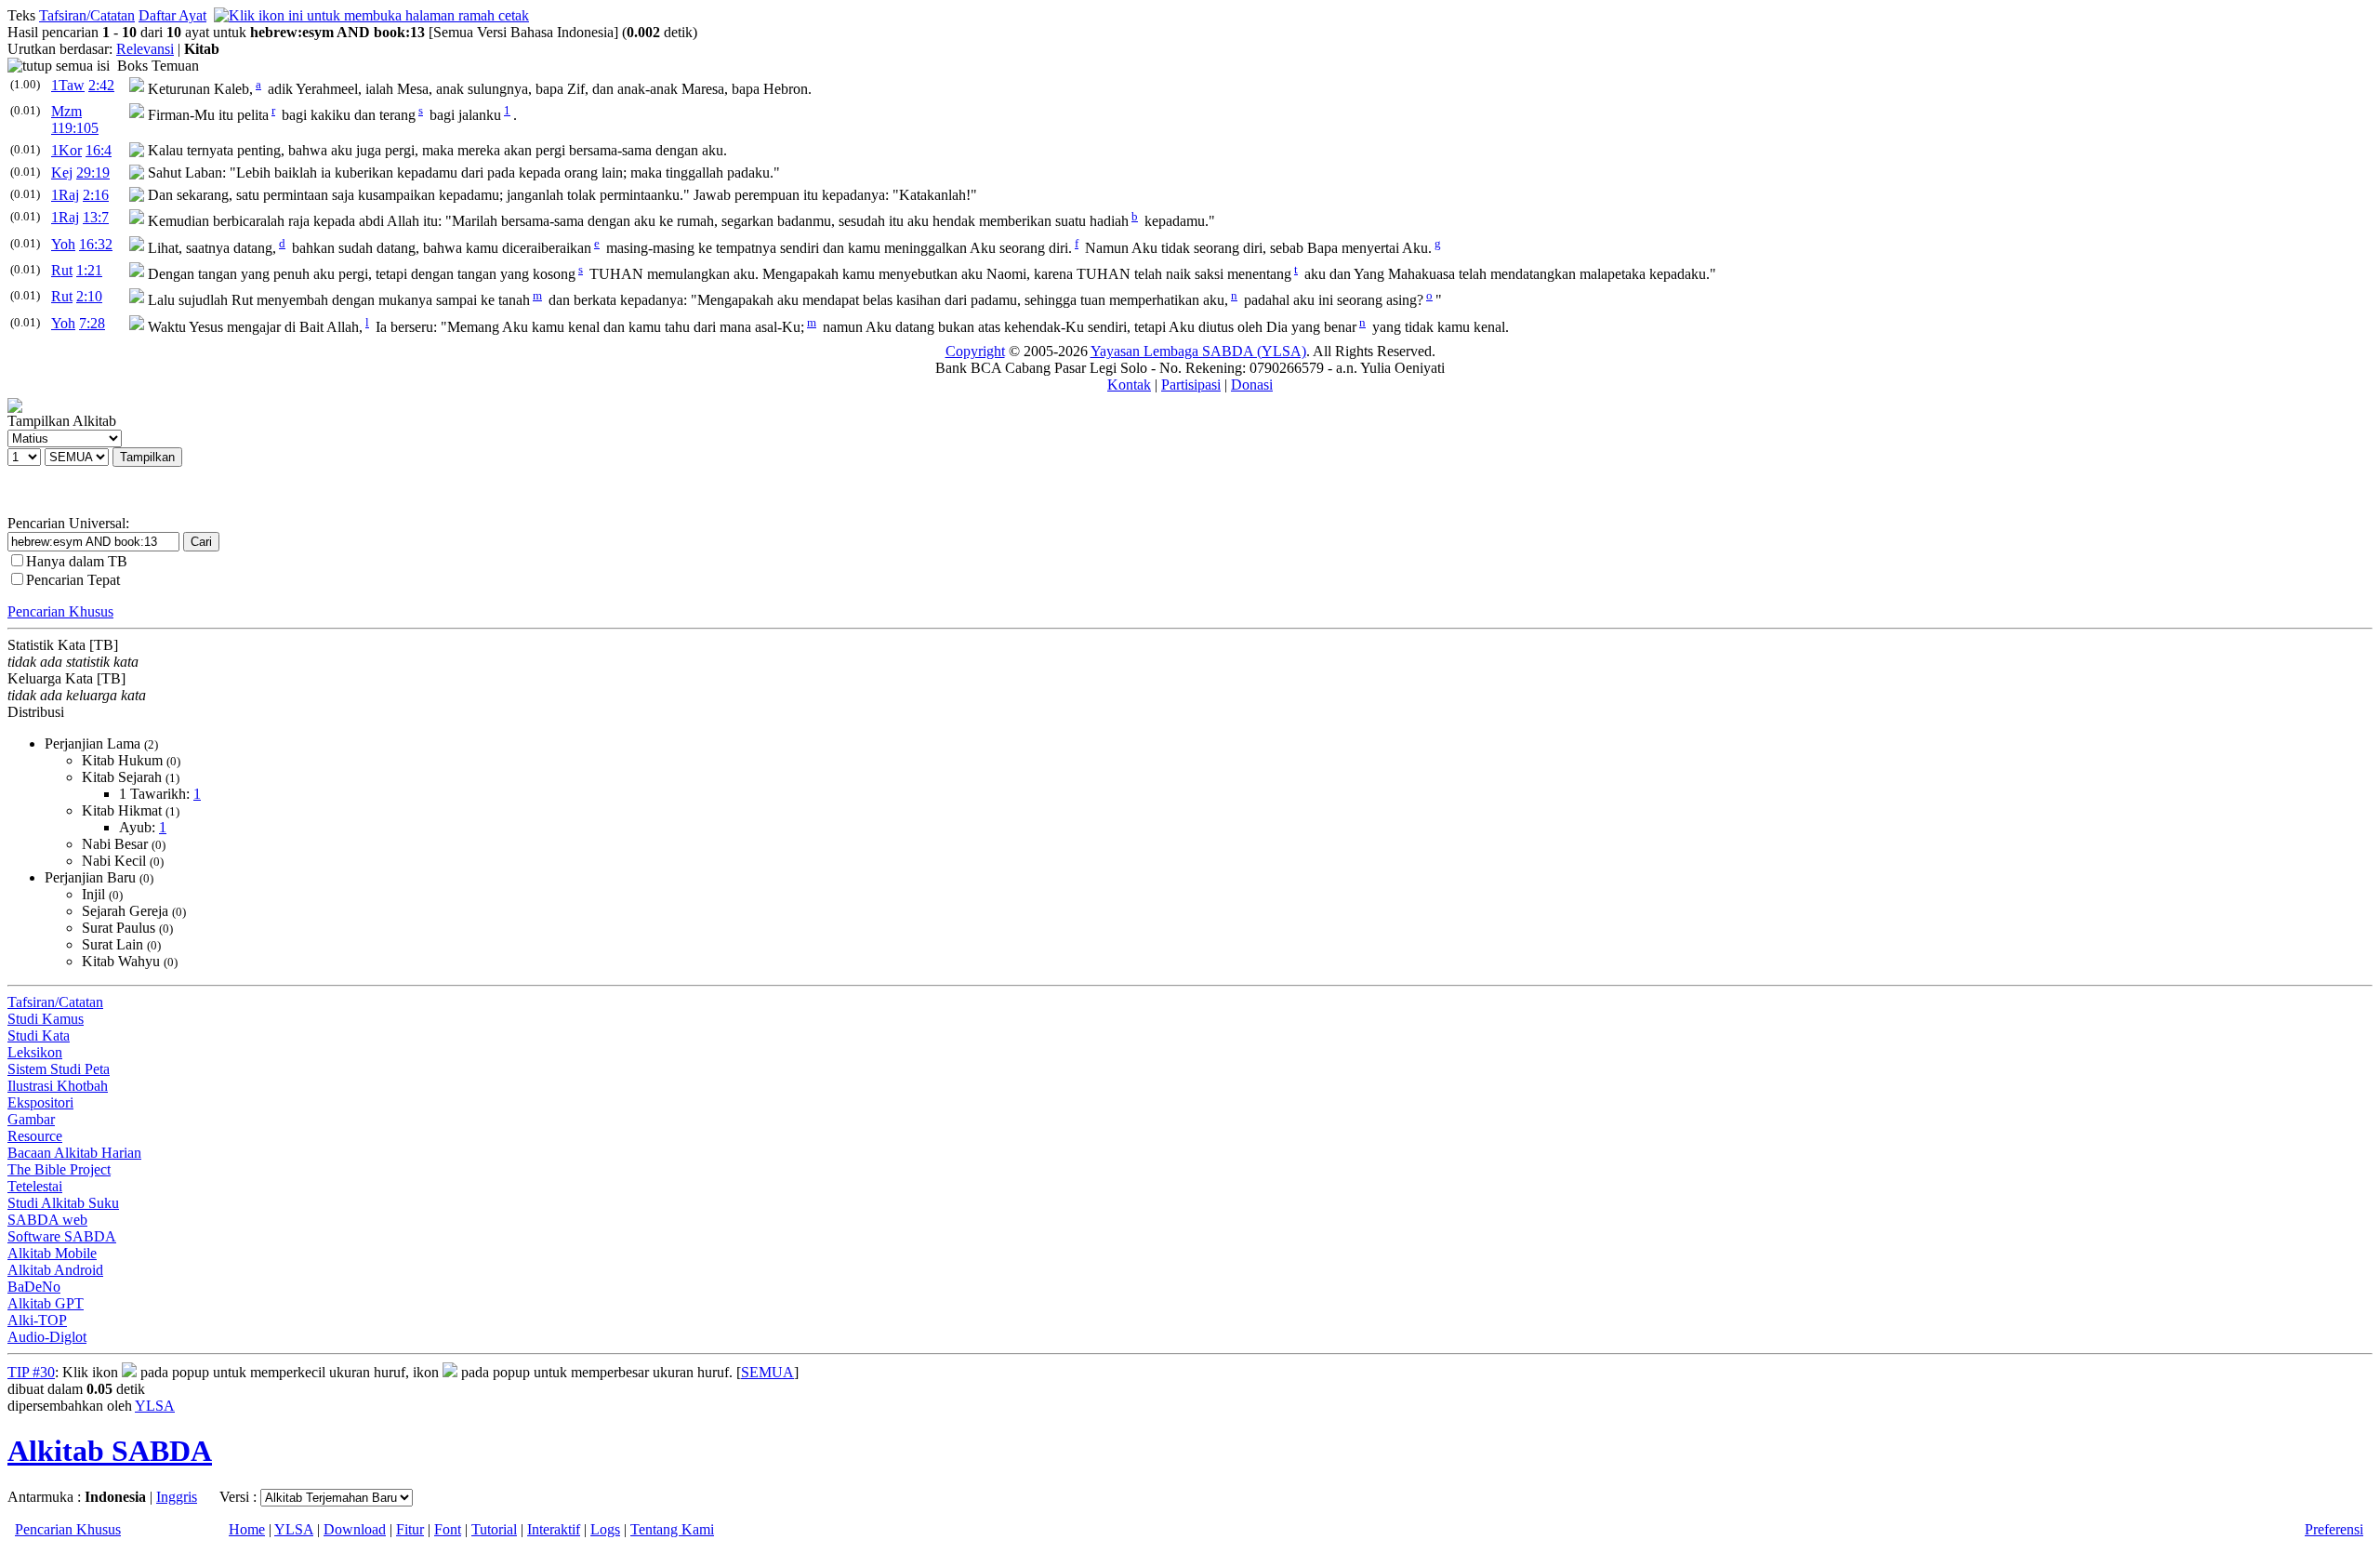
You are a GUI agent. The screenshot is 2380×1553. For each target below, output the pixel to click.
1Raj (65, 195)
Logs (605, 1529)
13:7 (96, 217)
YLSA (155, 1406)
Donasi (1252, 385)
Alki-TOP (37, 1320)
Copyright (975, 351)
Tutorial (494, 1529)
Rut (62, 270)
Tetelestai (35, 1186)
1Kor (66, 150)
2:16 (96, 195)
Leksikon (35, 1052)
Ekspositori (40, 1102)
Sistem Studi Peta (59, 1069)
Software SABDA (62, 1236)
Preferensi (2334, 1529)
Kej (62, 173)
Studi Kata (39, 1035)
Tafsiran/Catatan (87, 15)
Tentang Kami (672, 1529)
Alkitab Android (55, 1270)
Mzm (66, 111)
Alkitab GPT (46, 1303)
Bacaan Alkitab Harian (74, 1153)
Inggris (177, 1497)
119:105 (75, 128)
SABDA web (47, 1220)
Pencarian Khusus (60, 611)
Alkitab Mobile (52, 1253)
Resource (35, 1136)
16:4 (99, 150)
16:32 (96, 244)
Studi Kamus (46, 1019)
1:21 (89, 270)
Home (247, 1529)
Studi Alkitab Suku (63, 1203)
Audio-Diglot (47, 1337)
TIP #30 (31, 1372)
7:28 (92, 323)
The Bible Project (59, 1169)
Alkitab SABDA (110, 1451)
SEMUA (767, 1372)
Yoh (63, 244)
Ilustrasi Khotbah (58, 1086)
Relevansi (145, 49)
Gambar (31, 1119)
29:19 (93, 173)
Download (355, 1529)
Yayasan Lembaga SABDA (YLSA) (1198, 351)
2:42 (101, 85)
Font (448, 1529)
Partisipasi (1191, 385)
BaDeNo (34, 1287)
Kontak (1129, 385)
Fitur (410, 1529)
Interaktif (554, 1529)
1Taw (68, 85)
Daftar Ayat (172, 15)
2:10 (89, 296)
